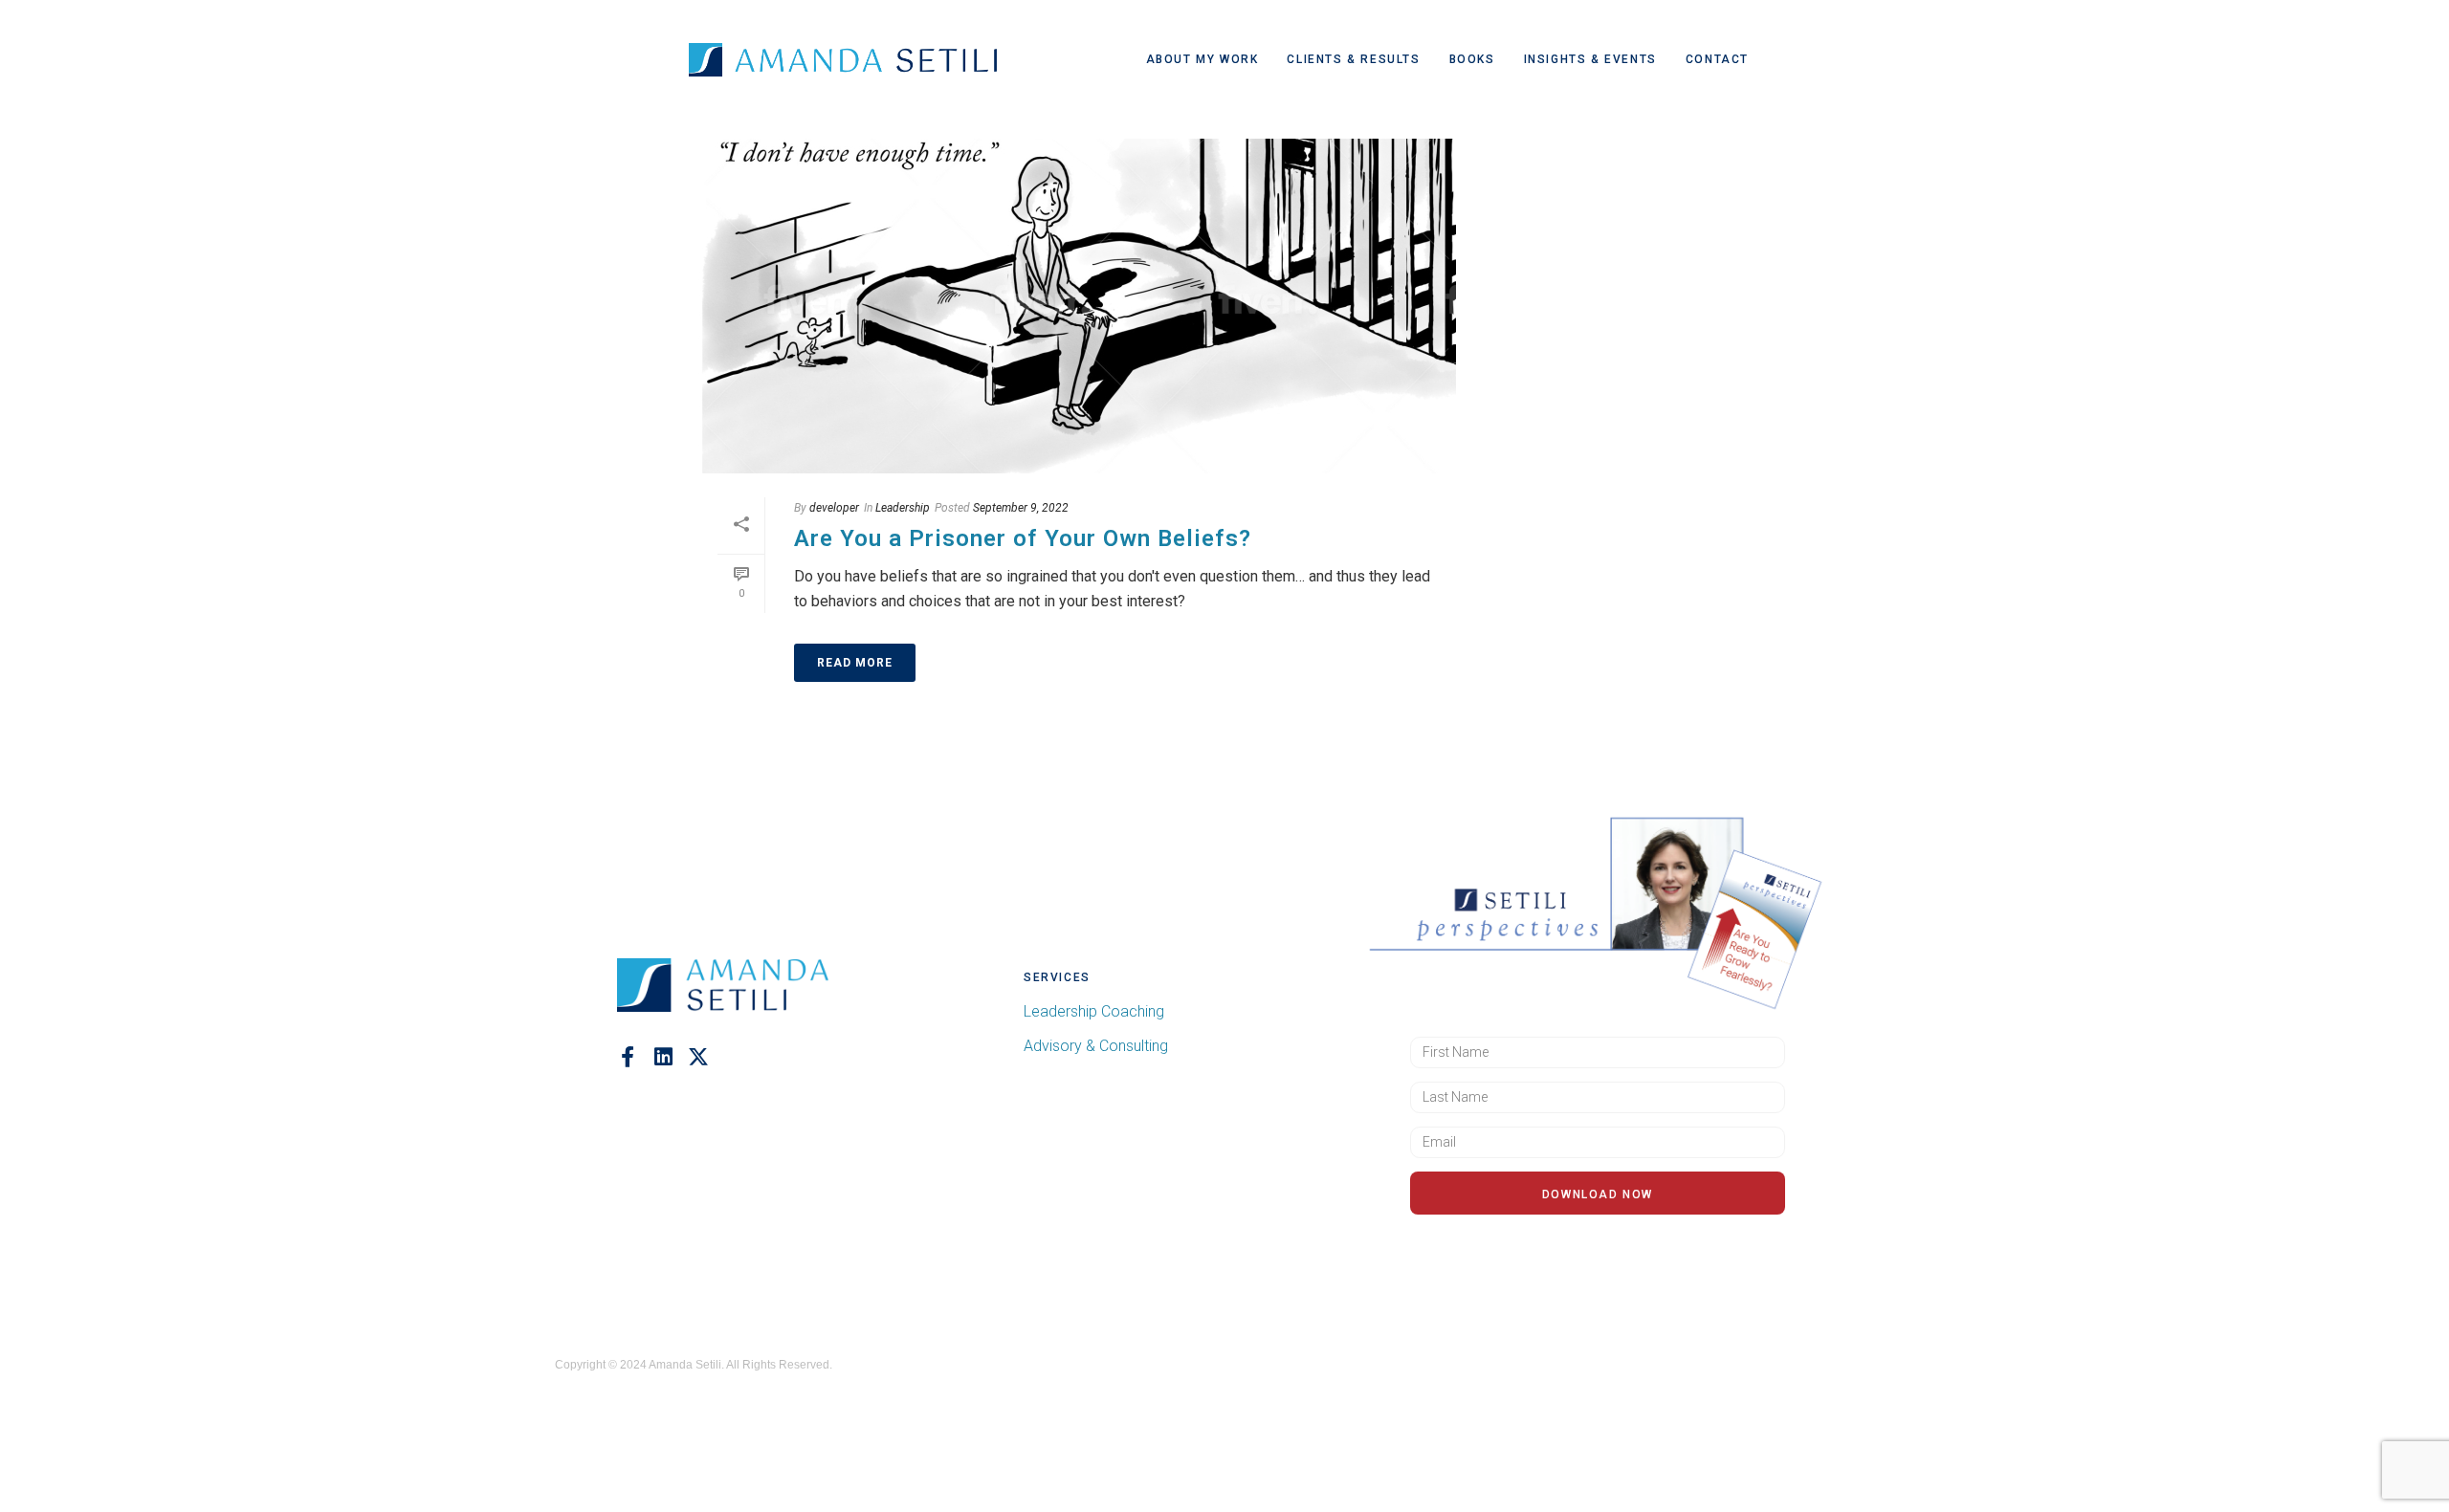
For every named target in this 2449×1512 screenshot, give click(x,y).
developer (834, 508)
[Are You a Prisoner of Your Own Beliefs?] (1077, 306)
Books (1472, 59)
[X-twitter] (698, 1057)
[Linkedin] (663, 1057)
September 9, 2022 (1021, 508)
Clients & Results (1353, 59)
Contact (1717, 59)
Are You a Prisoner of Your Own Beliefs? (1023, 538)
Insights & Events (1590, 59)
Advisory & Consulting (1096, 1046)
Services (1057, 977)
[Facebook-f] (628, 1057)
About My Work (1202, 59)
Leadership (903, 508)
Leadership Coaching (1094, 1011)
